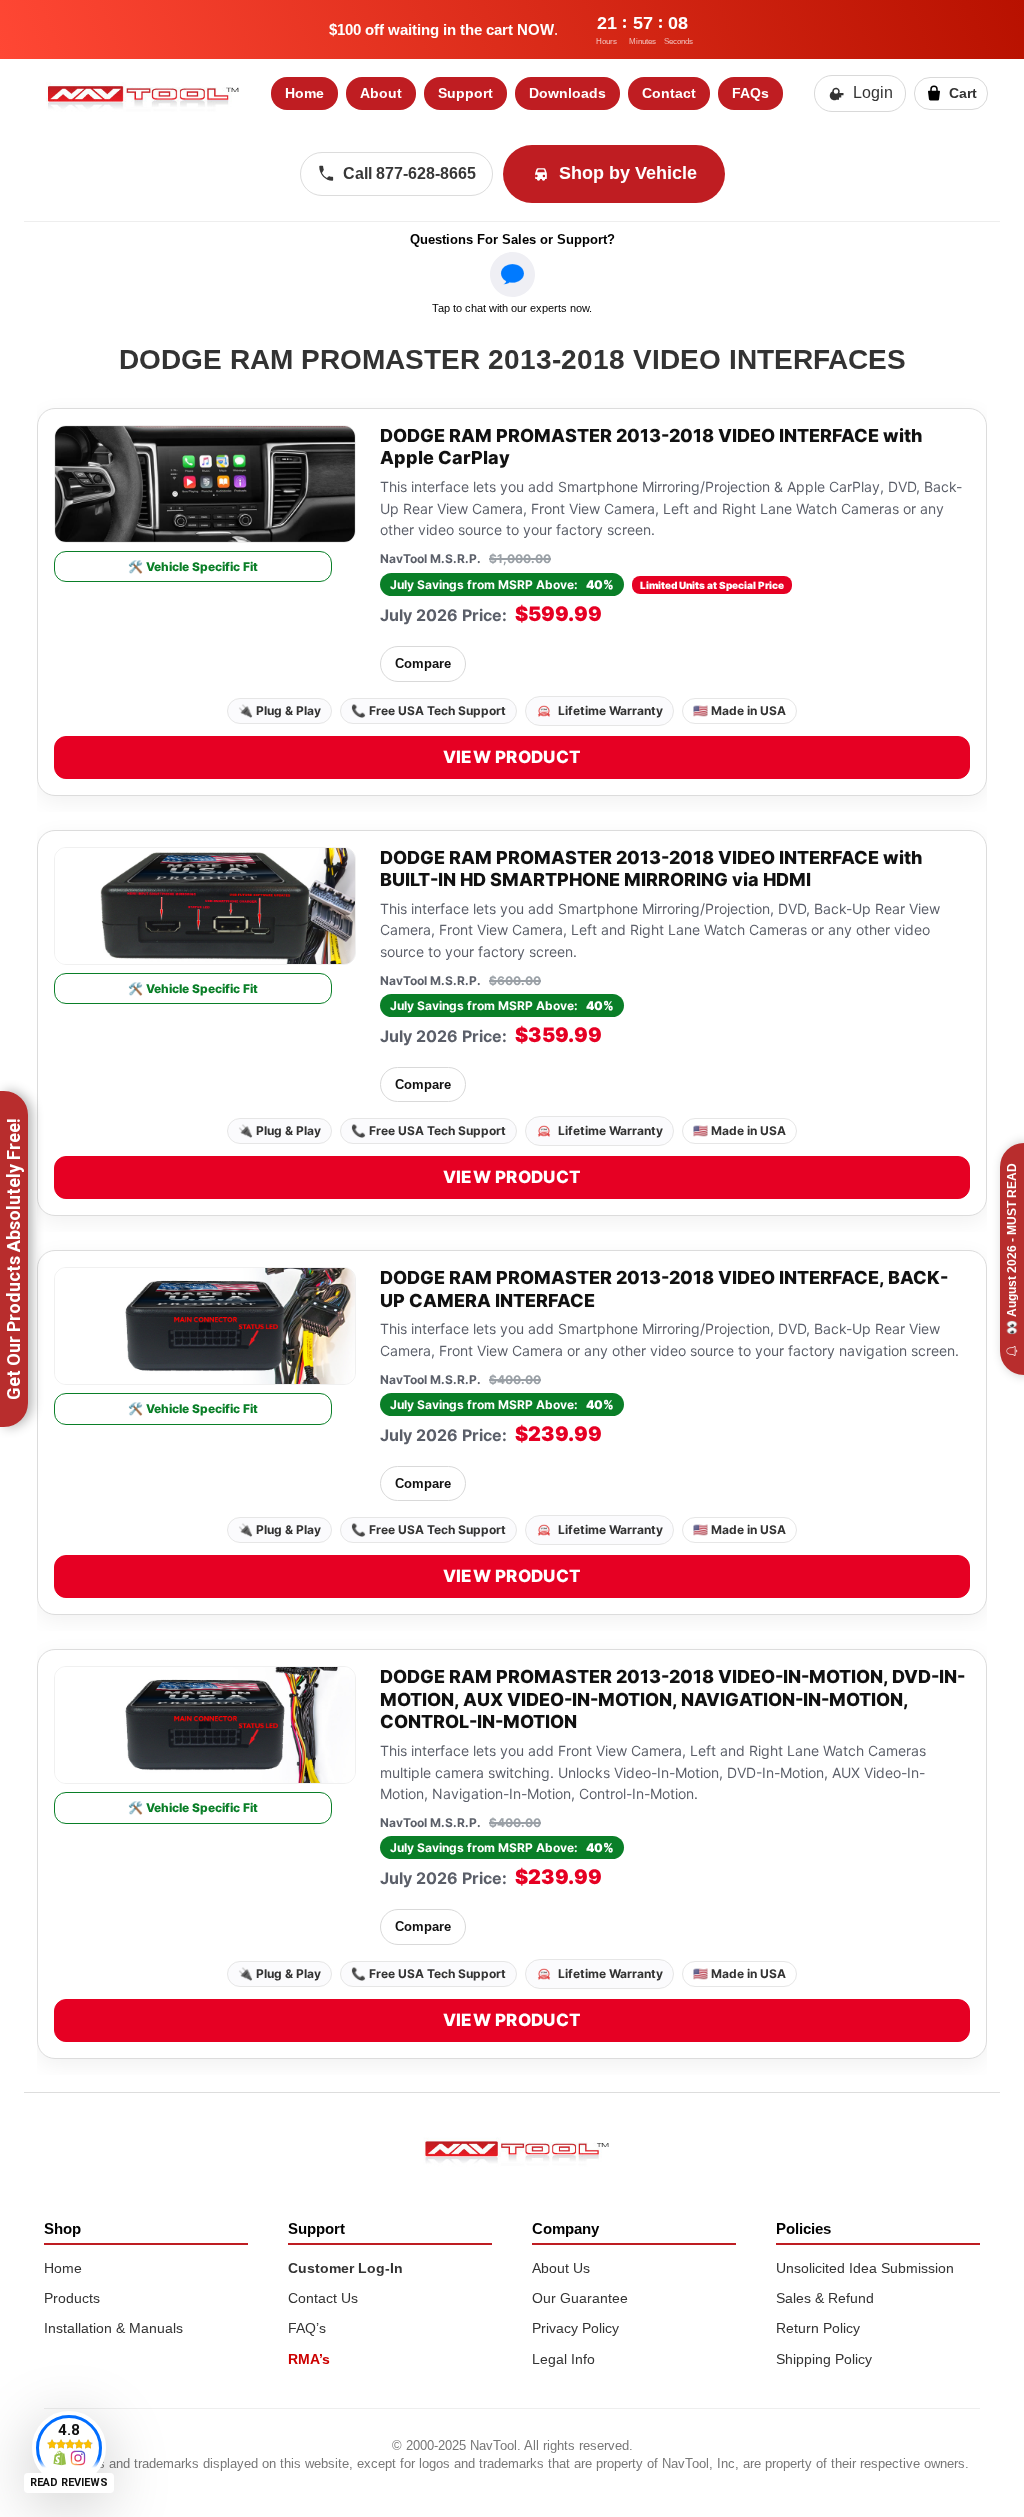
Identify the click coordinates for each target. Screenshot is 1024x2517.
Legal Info (563, 2359)
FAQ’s (307, 2328)
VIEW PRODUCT (512, 757)
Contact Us (323, 2298)
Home (304, 93)
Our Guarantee (580, 2298)
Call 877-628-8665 (409, 173)
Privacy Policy (575, 2328)
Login (873, 92)
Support (465, 93)
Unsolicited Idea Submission (865, 2268)
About (381, 93)
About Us (561, 2268)
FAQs (750, 93)
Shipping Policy (824, 2359)
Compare (423, 663)
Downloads (567, 93)
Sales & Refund (825, 2298)
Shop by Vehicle (628, 173)
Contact (669, 93)
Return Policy (818, 2328)
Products (72, 2298)
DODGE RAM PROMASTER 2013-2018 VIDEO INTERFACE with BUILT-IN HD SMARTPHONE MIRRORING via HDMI (651, 869)
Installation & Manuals (113, 2328)
